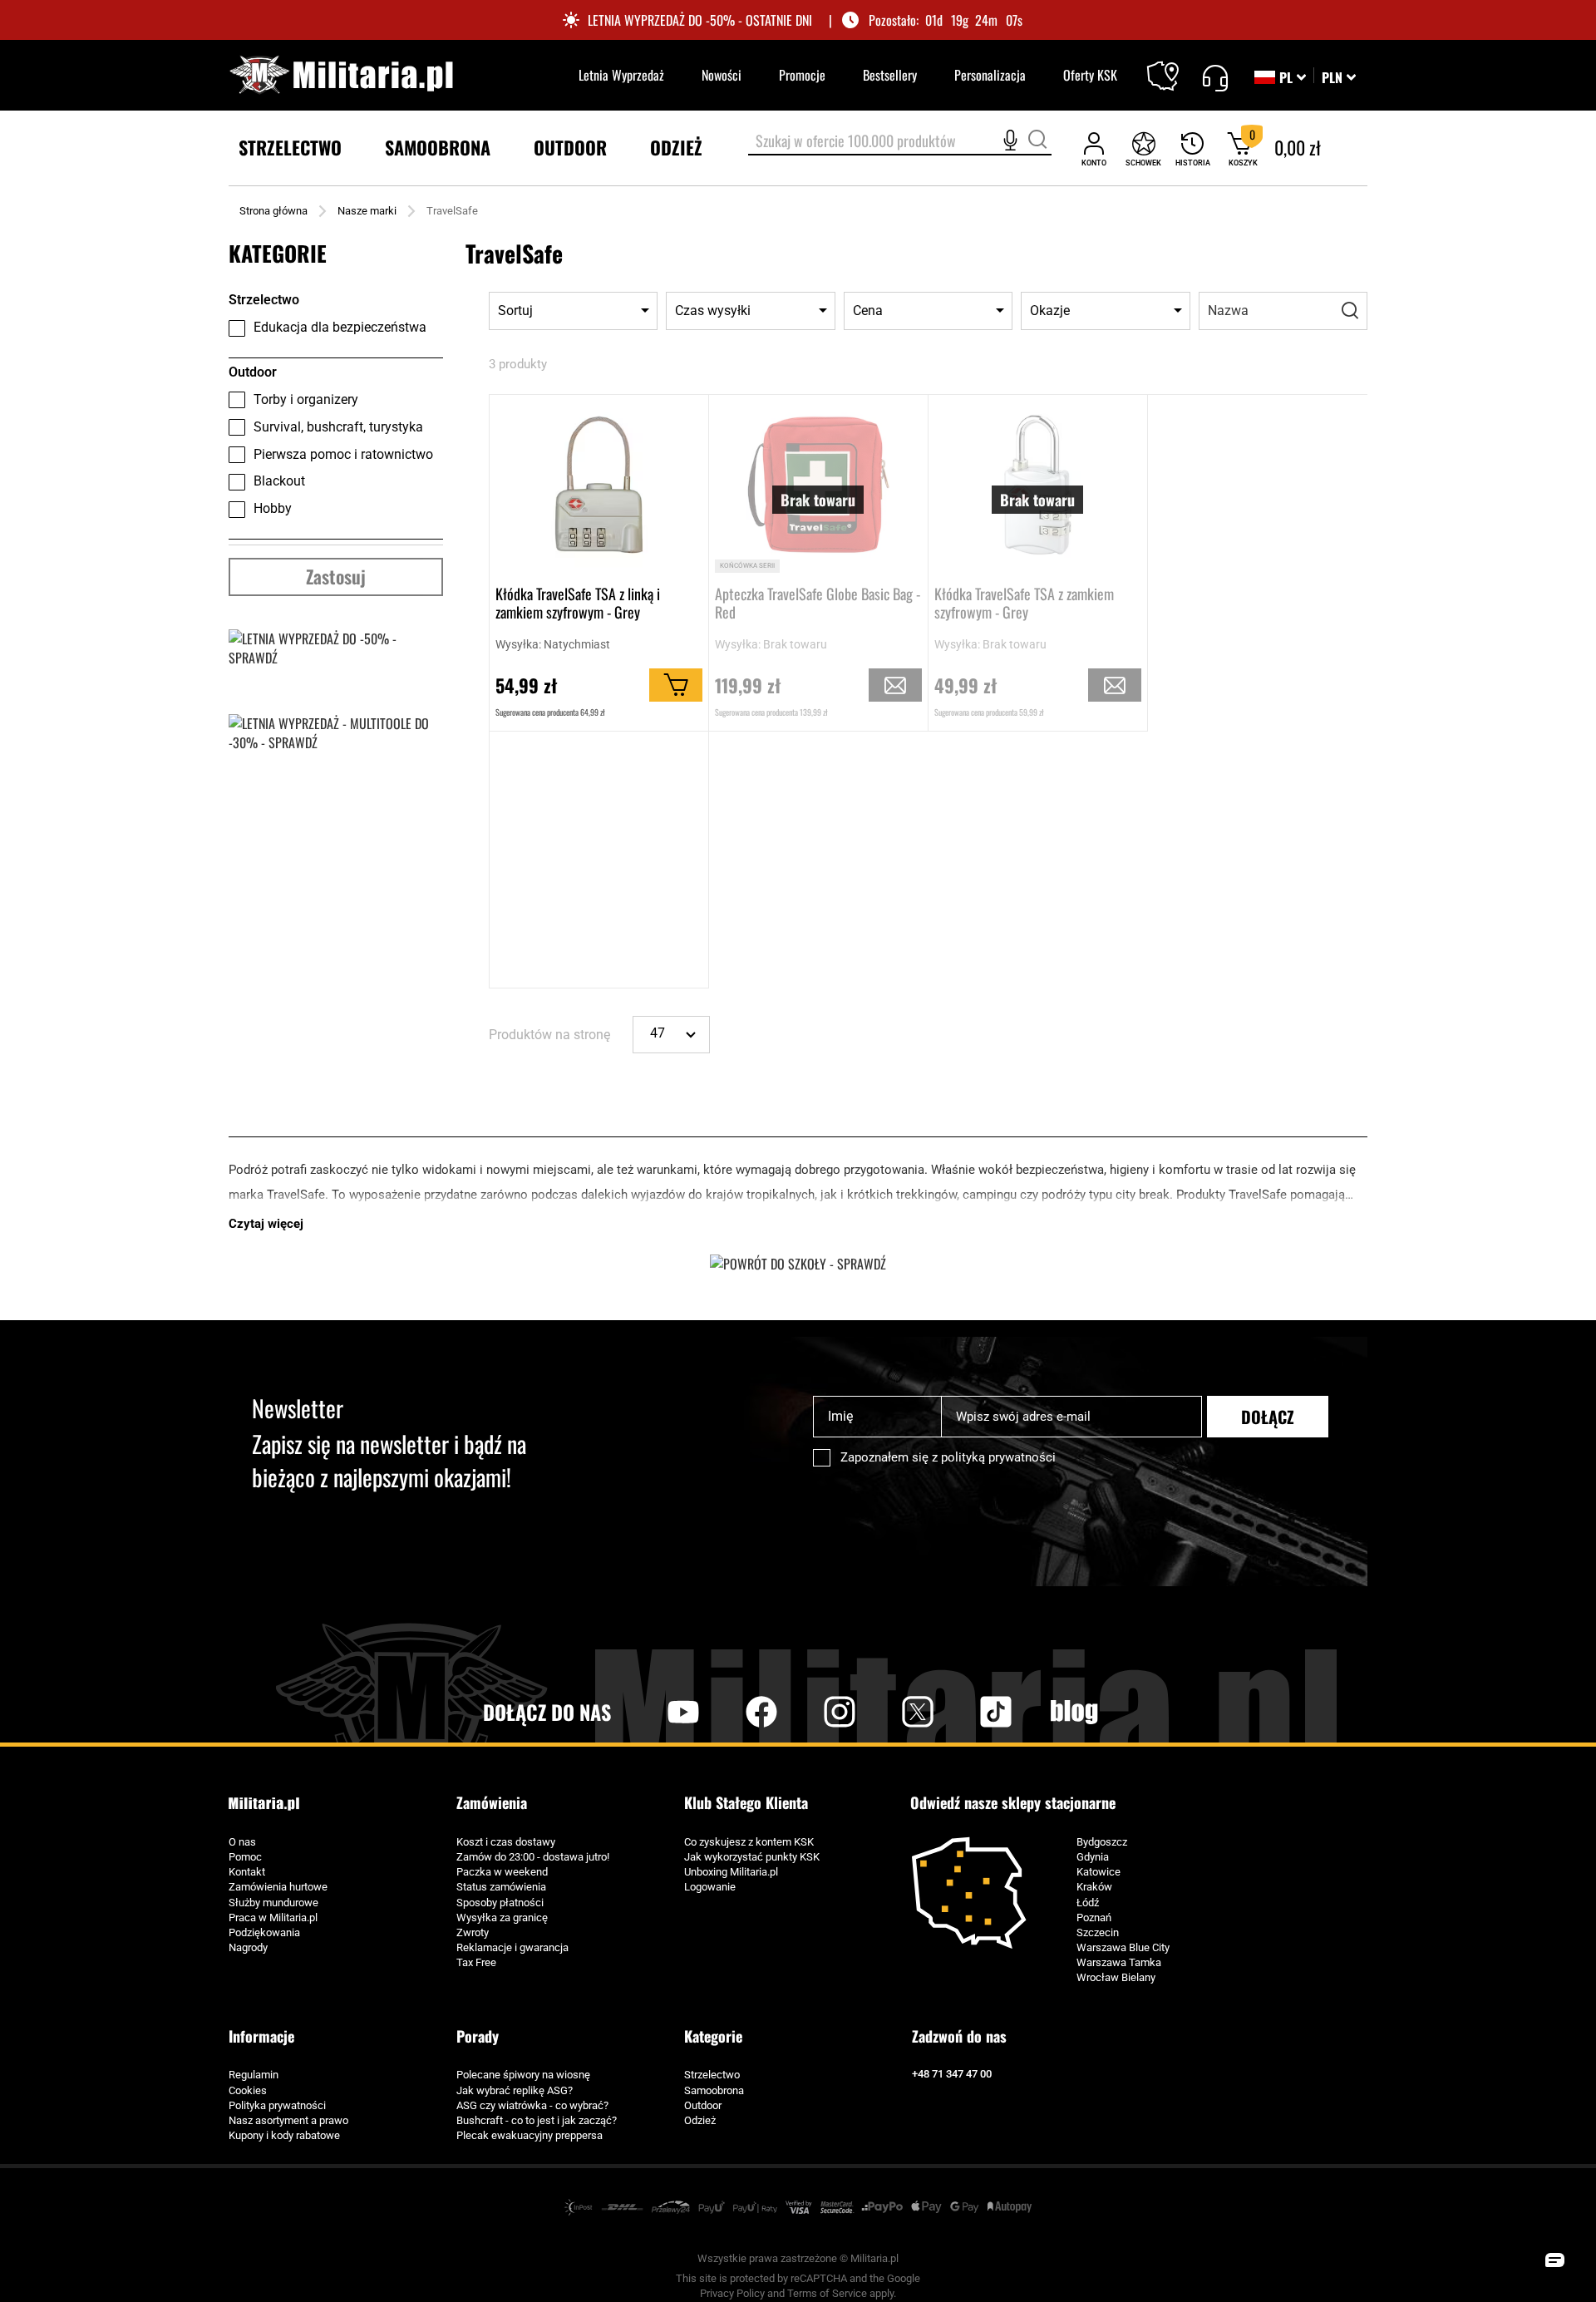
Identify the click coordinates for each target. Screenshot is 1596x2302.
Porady (478, 2036)
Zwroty (473, 1932)
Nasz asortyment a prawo (288, 2120)
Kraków (1094, 1887)
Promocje (802, 75)
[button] (1339, 77)
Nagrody (248, 1947)
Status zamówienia (501, 1887)
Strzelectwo (712, 2075)
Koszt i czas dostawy (506, 1842)
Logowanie (710, 1887)
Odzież (700, 2120)
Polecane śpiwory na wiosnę (523, 2075)
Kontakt (247, 1872)
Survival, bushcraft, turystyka (338, 427)
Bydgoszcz (1102, 1842)
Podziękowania (264, 1932)
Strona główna (273, 211)
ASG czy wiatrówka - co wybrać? (532, 2105)
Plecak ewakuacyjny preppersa (530, 2135)
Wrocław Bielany (1116, 1977)
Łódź (1088, 1903)
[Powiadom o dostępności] (895, 685)
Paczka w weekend (502, 1872)
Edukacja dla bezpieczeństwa (340, 327)
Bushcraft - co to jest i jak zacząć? (537, 2120)
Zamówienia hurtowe (278, 1887)
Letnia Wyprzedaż (621, 75)
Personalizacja (990, 75)
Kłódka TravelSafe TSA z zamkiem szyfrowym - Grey (1024, 603)
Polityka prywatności (277, 2105)
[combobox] (900, 142)
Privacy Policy (732, 2293)
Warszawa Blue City (1123, 1947)
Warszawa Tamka (1119, 1962)
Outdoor (703, 2105)
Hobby (273, 508)
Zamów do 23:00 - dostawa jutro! (533, 1857)
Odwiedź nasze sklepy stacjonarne (1013, 1803)
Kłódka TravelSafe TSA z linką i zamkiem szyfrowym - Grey (578, 603)
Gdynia (1093, 1857)
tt (969, 1712)
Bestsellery (890, 75)
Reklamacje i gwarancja (512, 1947)
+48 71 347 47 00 (952, 2074)
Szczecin (1098, 1932)
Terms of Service (827, 2293)
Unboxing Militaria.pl (731, 1872)
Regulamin (254, 2075)
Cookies (248, 2090)
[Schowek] (1143, 148)
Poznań (1094, 1918)
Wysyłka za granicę (502, 1918)
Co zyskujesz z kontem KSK (749, 1842)
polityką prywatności (998, 1457)
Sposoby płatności (500, 1903)
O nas (242, 1842)
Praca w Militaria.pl (273, 1918)
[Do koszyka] (676, 685)
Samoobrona (714, 2090)
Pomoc (245, 1857)
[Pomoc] (1215, 76)
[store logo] (341, 75)
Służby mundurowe (273, 1903)
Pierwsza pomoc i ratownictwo (343, 454)
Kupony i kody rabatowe (284, 2135)
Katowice (1098, 1872)
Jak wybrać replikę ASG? (515, 2090)
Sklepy (1173, 66)
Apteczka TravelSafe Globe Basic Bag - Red (818, 603)
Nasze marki (367, 211)
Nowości (722, 75)
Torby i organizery (306, 399)
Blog (1074, 1712)
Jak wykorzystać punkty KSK (752, 1857)
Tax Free (476, 1962)
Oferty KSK (1090, 75)
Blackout (279, 481)
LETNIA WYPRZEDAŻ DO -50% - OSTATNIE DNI (700, 20)
